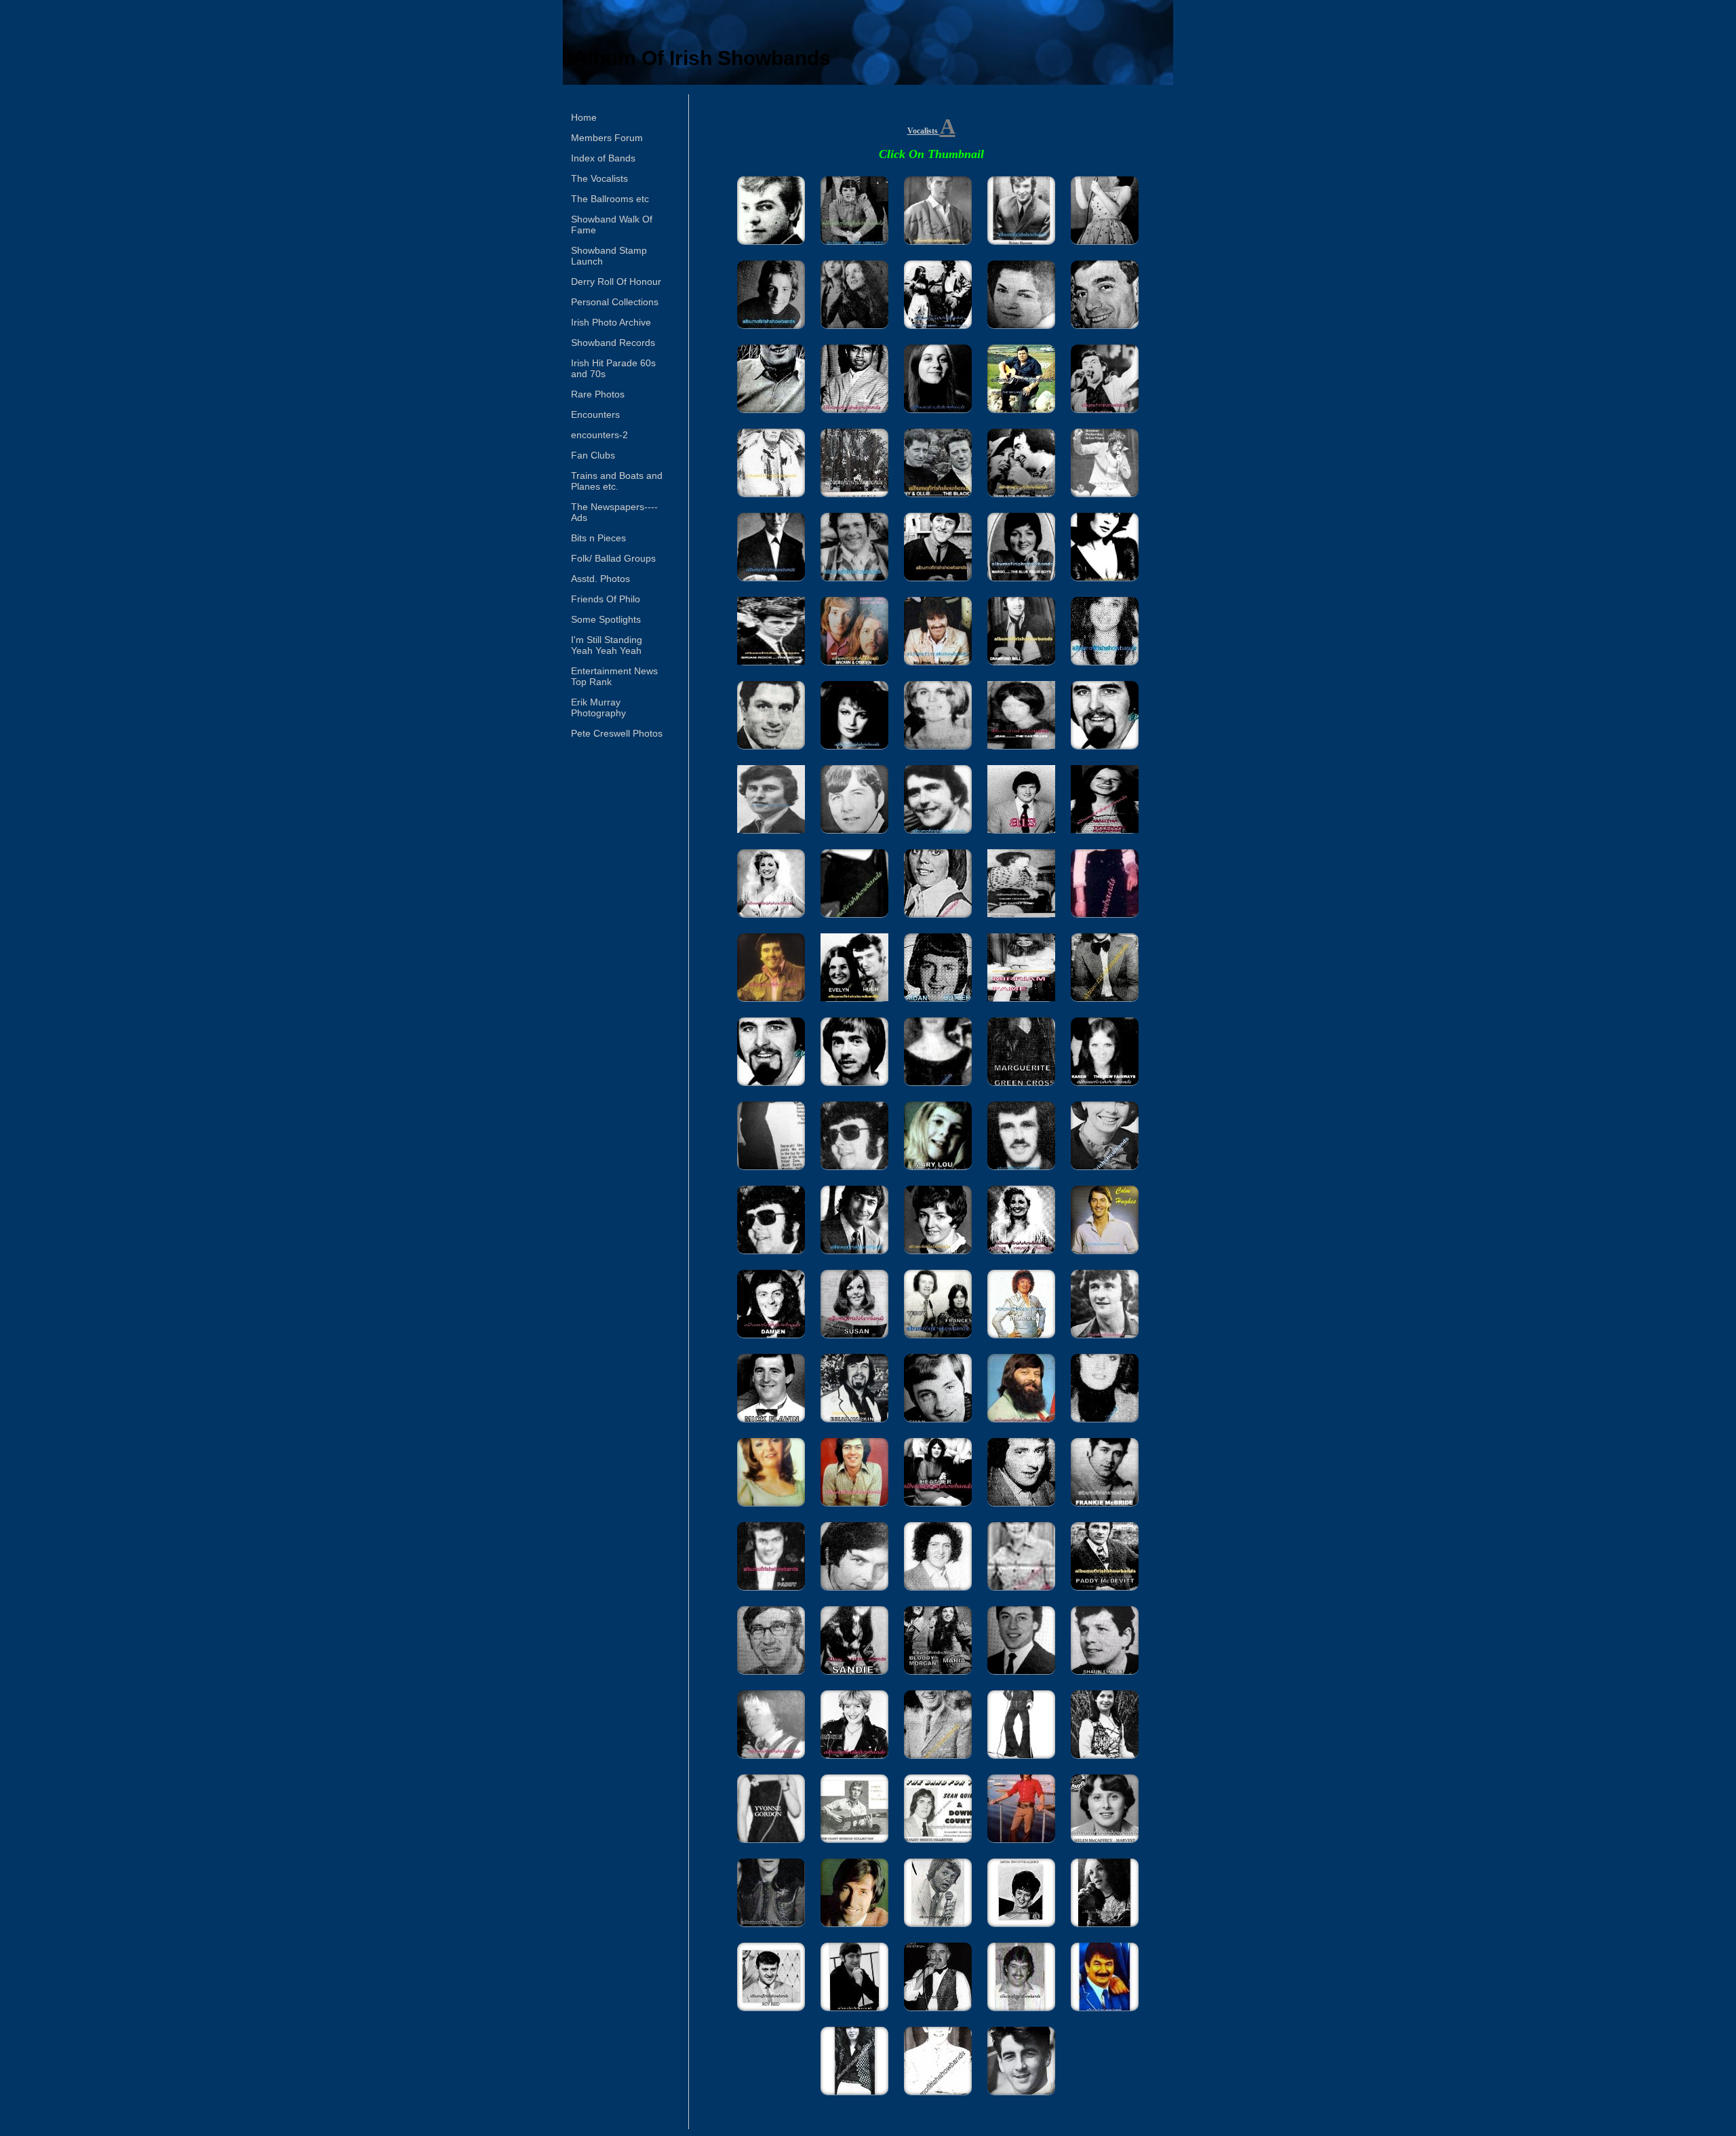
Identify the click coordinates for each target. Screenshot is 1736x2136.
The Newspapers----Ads (614, 512)
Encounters (595, 414)
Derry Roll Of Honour (616, 281)
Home (584, 117)
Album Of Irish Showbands (702, 58)
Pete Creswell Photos (617, 733)
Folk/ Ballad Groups (613, 558)
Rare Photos (598, 394)
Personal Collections (615, 302)
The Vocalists (599, 178)
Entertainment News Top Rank (614, 676)
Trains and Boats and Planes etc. (617, 481)
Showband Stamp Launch (609, 256)
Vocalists (924, 131)
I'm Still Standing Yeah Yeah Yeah (607, 645)
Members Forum (607, 138)
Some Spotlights (606, 619)
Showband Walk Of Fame (612, 225)
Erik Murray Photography (598, 707)
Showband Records (613, 343)
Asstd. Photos (600, 579)
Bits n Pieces (598, 538)
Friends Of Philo (606, 599)
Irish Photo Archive (611, 322)
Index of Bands (603, 158)
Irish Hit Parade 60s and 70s (613, 368)
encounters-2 (599, 435)
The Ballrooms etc (610, 199)
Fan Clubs (593, 455)
